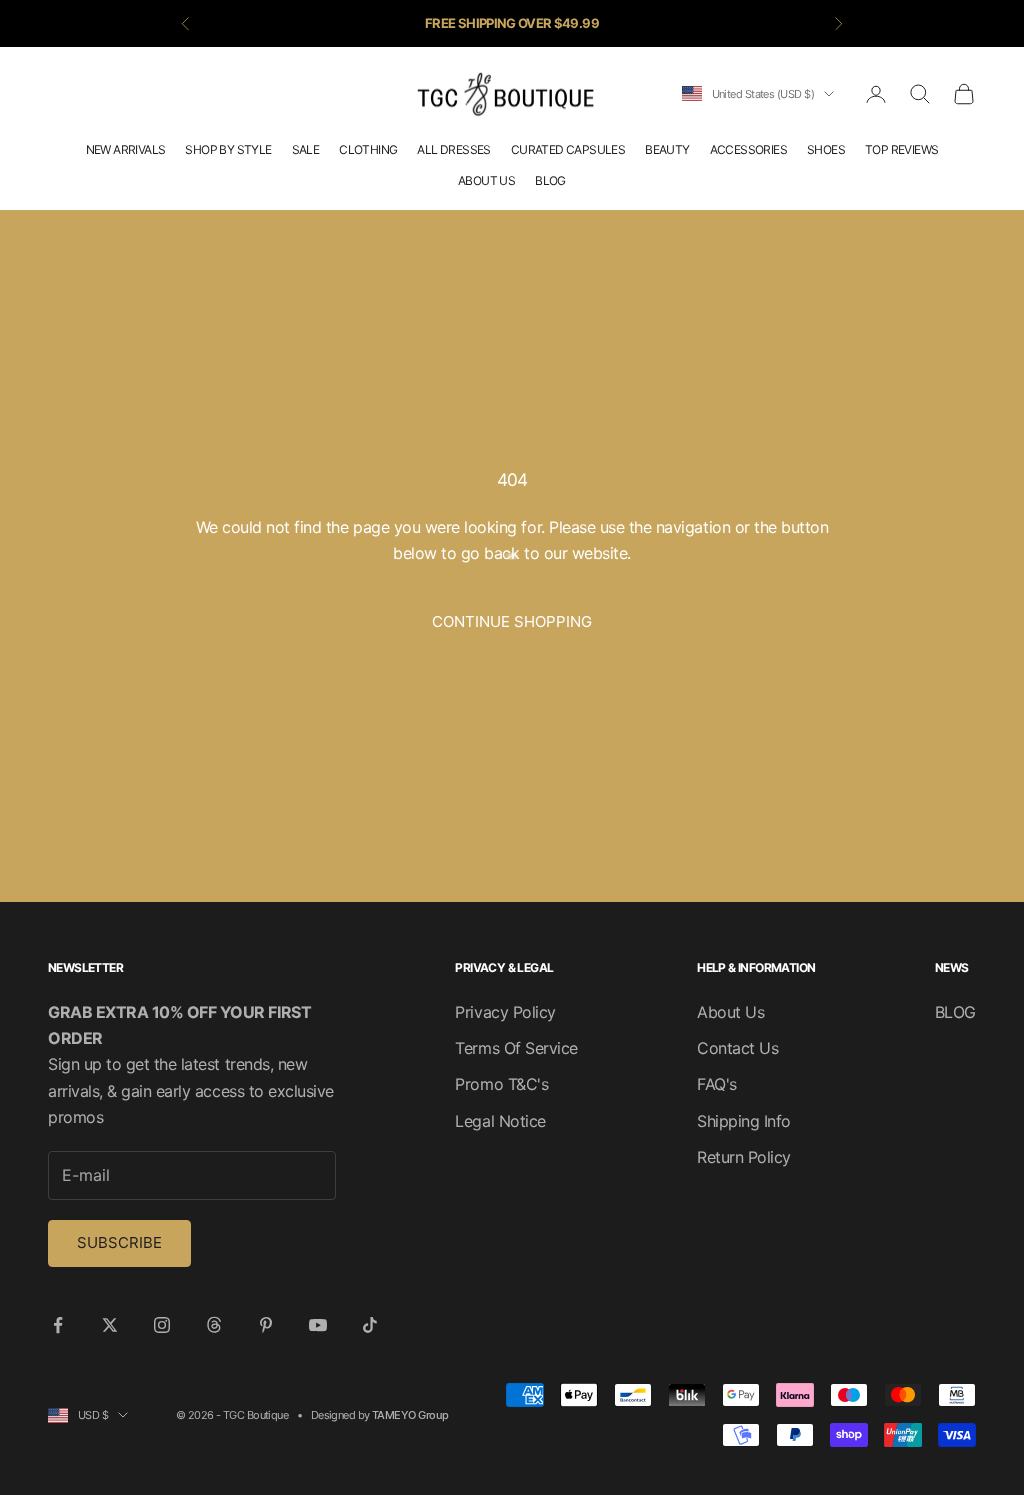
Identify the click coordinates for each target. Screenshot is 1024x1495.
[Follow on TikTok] (370, 1325)
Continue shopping (512, 621)
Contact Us (737, 1048)
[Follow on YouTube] (318, 1325)
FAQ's (717, 1084)
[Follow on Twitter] (110, 1325)
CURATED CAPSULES (568, 149)
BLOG (550, 180)
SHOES (826, 149)
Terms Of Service (516, 1048)
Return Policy (744, 1157)
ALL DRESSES (453, 149)
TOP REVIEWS (901, 149)
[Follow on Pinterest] (266, 1325)
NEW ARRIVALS (126, 149)
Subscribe (119, 1242)
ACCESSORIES (748, 149)
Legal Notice (500, 1121)
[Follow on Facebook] (58, 1325)
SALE (306, 149)
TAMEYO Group (410, 1415)
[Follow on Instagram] (162, 1325)
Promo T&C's (501, 1084)
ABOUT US (486, 180)
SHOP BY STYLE (228, 149)
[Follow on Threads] (214, 1325)
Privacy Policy (505, 1012)
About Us (730, 1012)
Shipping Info (744, 1121)
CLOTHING (368, 149)
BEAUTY (667, 149)
